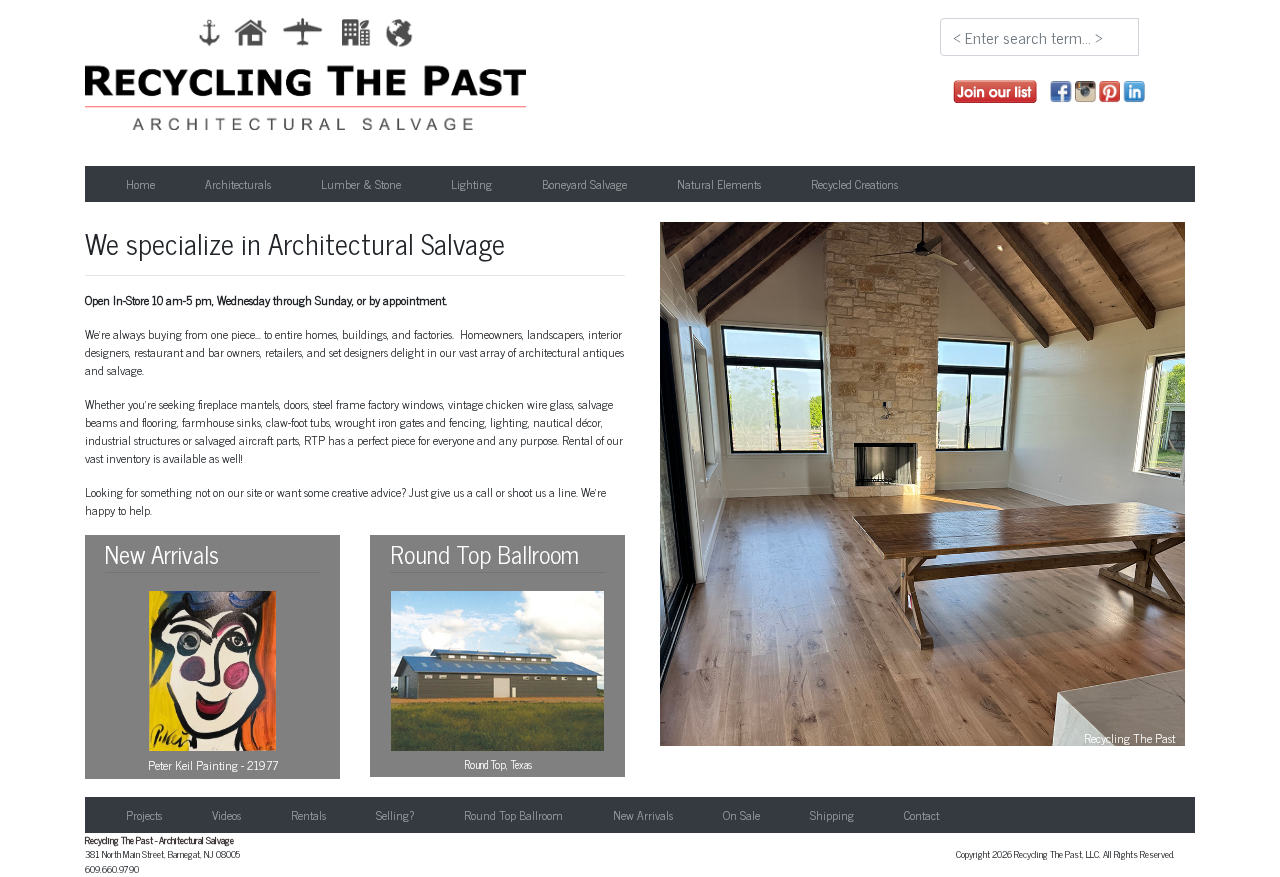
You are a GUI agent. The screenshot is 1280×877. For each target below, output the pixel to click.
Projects (144, 815)
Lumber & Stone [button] (361, 184)
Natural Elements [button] (719, 184)
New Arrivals (643, 815)
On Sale (741, 815)
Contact (921, 815)
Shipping (832, 815)
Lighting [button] (471, 184)
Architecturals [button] (238, 184)
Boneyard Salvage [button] (584, 184)
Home (140, 184)
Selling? (395, 815)
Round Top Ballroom (513, 815)
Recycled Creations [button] (854, 184)
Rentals (308, 815)
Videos (226, 815)
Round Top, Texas (498, 763)
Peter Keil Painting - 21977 (213, 764)
